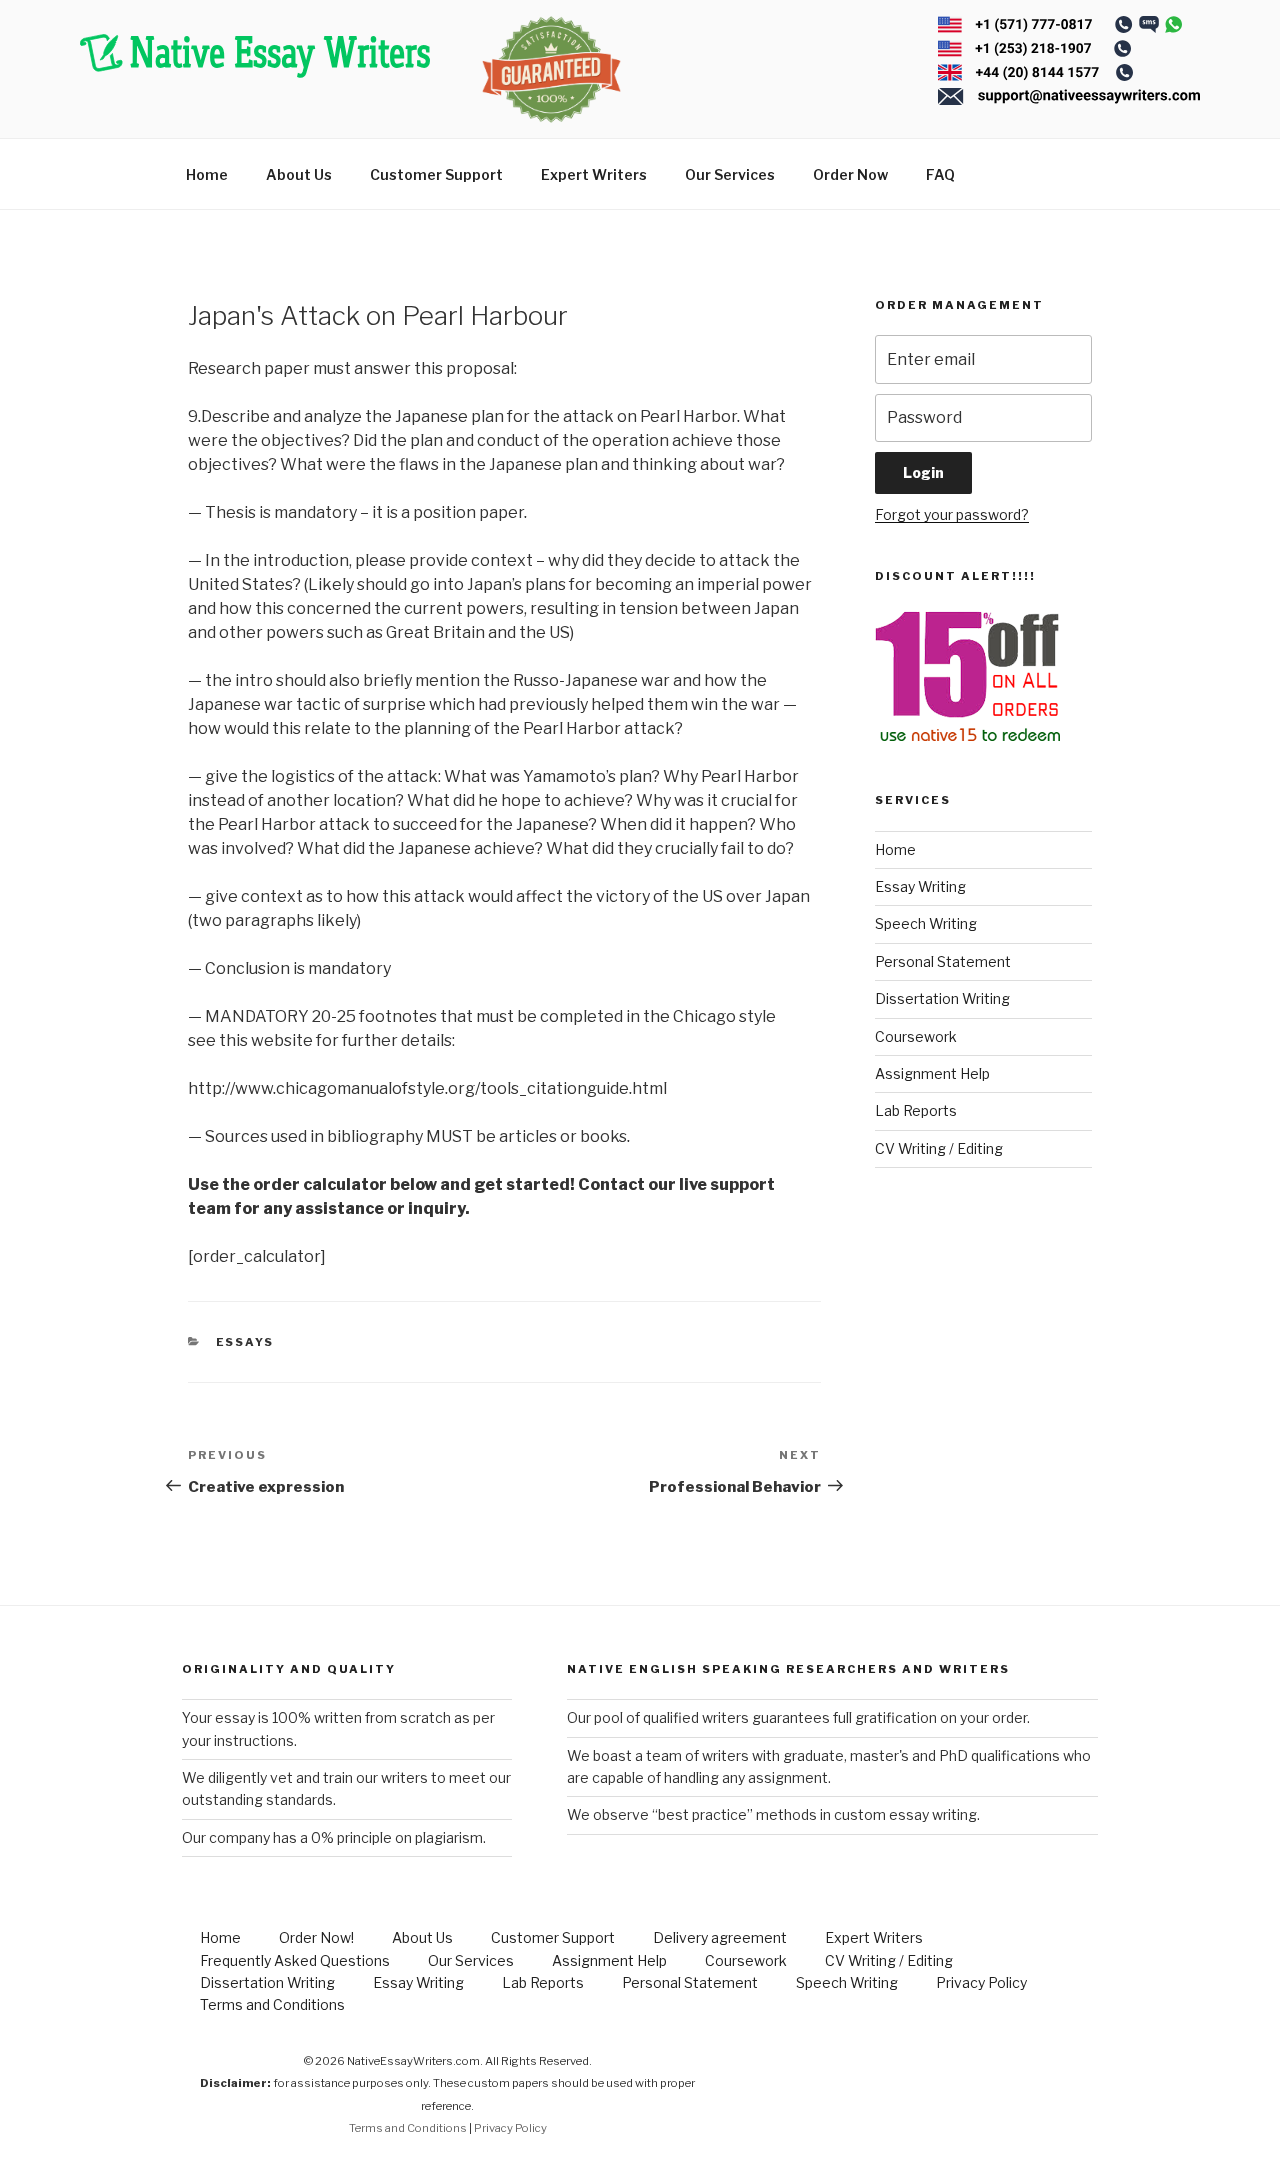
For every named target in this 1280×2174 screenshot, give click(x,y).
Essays (245, 1342)
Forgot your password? (952, 514)
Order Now (850, 174)
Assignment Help (932, 1073)
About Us (299, 174)
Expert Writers (594, 174)
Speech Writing (926, 923)
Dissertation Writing (942, 998)
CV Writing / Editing (939, 1148)
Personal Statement (943, 961)
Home (207, 174)
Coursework (916, 1036)
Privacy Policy (981, 1982)
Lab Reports (916, 1110)
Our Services (730, 174)
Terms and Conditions (272, 2004)
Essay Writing (920, 886)
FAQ (940, 174)
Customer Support (436, 174)
